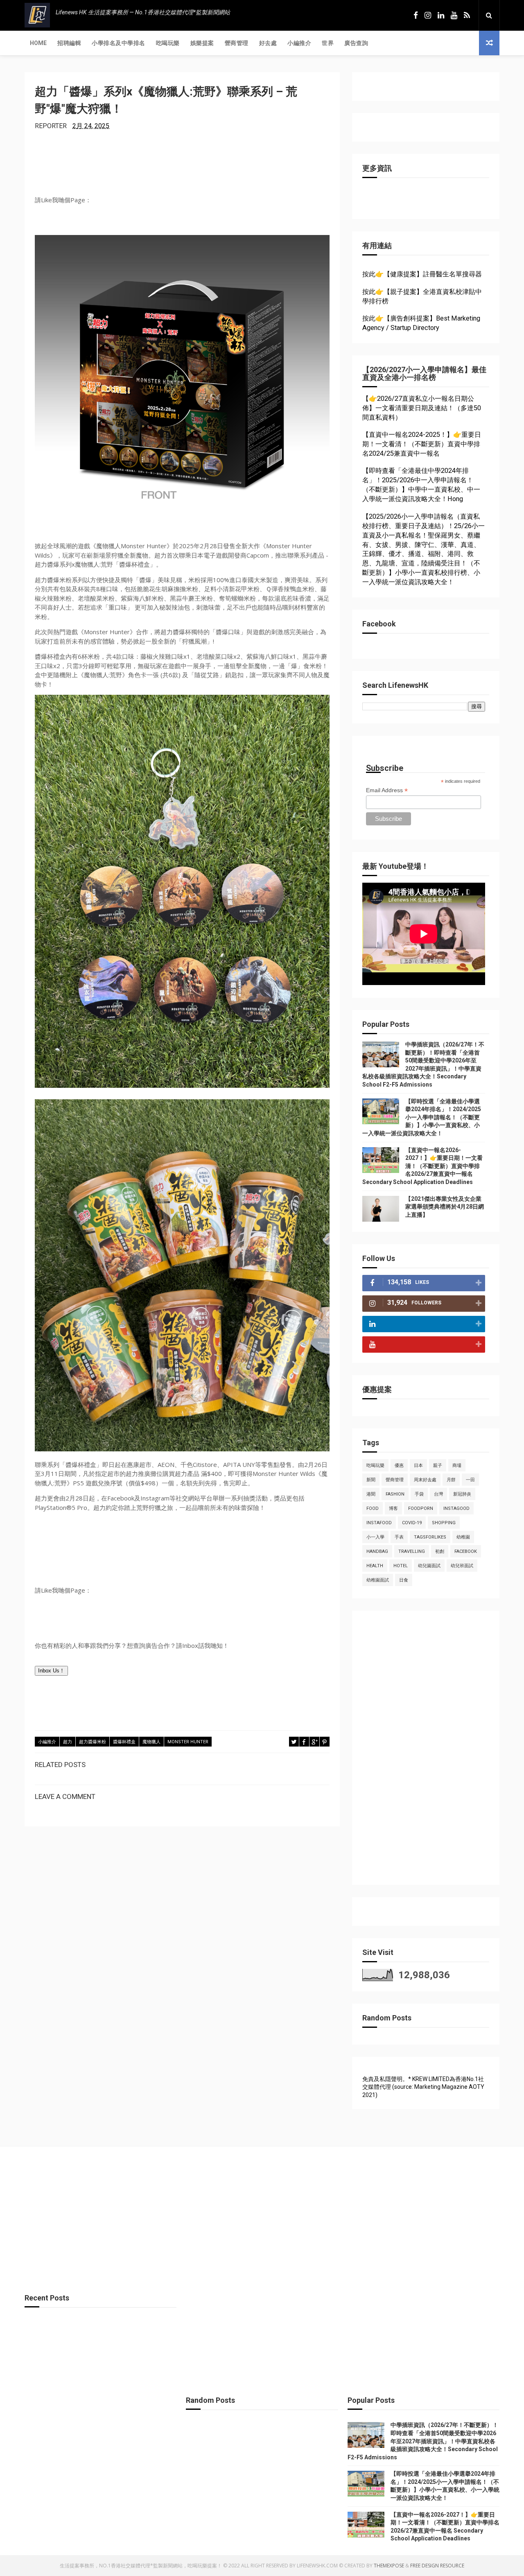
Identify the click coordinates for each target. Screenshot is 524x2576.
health (375, 1566)
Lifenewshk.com (317, 2566)
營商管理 (237, 43)
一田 (470, 1480)
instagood (456, 1508)
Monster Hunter (188, 1742)
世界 (328, 43)
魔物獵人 (151, 1742)
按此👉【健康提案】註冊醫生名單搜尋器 (422, 274)
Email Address (387, 790)
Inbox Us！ (51, 1671)
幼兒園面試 (429, 1566)
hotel (401, 1566)
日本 (418, 1465)
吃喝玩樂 (168, 43)
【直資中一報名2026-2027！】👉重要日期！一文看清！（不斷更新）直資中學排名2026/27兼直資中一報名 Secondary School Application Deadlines (422, 1166)
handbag (377, 1551)
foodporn (421, 1508)
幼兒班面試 (462, 1566)
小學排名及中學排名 (119, 43)
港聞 (371, 1494)
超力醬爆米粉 (93, 1742)
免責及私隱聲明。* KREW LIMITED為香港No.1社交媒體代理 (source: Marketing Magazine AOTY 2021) (423, 2087)
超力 (68, 1742)
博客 (393, 1508)
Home (38, 43)
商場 (457, 1465)
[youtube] (454, 15)
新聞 (371, 1480)
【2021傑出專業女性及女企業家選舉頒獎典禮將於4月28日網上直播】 (445, 1207)
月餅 (451, 1480)
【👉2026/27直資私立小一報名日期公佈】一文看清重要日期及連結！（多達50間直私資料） (422, 408)
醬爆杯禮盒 (124, 1742)
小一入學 (375, 1537)
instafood (379, 1523)
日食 (404, 1580)
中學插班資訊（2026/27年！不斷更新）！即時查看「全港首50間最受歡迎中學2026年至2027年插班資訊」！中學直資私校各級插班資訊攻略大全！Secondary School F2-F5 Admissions (423, 2441)
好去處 (268, 43)
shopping (444, 1523)
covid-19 (412, 1523)
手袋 (419, 1494)
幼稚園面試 (378, 1580)
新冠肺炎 (462, 1494)
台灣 (438, 1494)
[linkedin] (441, 15)
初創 (440, 1551)
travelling (412, 1551)
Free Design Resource (437, 2566)
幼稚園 (463, 1537)
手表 (399, 1537)
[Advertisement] (424, 1752)
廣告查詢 (356, 43)
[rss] (467, 15)
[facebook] (416, 15)
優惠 (399, 1465)
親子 (438, 1465)
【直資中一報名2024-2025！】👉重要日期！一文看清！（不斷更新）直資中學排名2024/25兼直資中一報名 (422, 444)
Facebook (466, 1551)
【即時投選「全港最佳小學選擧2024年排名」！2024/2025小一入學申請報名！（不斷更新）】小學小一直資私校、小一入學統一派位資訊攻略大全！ (422, 1117)
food (373, 1508)
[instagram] (428, 15)
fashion (395, 1494)
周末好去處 (425, 1480)
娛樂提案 (202, 43)
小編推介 (299, 43)
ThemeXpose (389, 2566)
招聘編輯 (69, 43)
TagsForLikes (430, 1537)
